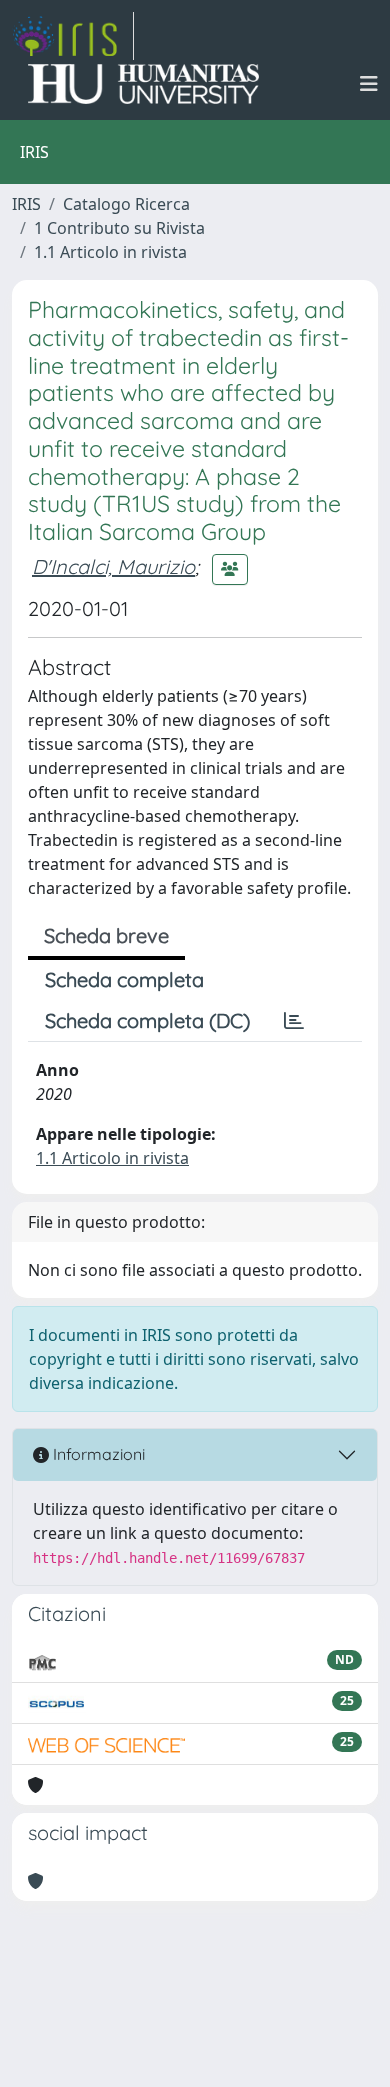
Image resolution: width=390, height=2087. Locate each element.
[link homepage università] (143, 84)
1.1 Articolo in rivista (110, 252)
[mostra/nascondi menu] (369, 84)
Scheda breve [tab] (106, 935)
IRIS (26, 204)
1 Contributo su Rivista (119, 228)
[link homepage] (73, 36)
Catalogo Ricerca (126, 204)
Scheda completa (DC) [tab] (147, 1020)
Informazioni (97, 1454)
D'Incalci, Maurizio (113, 566)
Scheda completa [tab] (124, 979)
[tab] (294, 1021)
